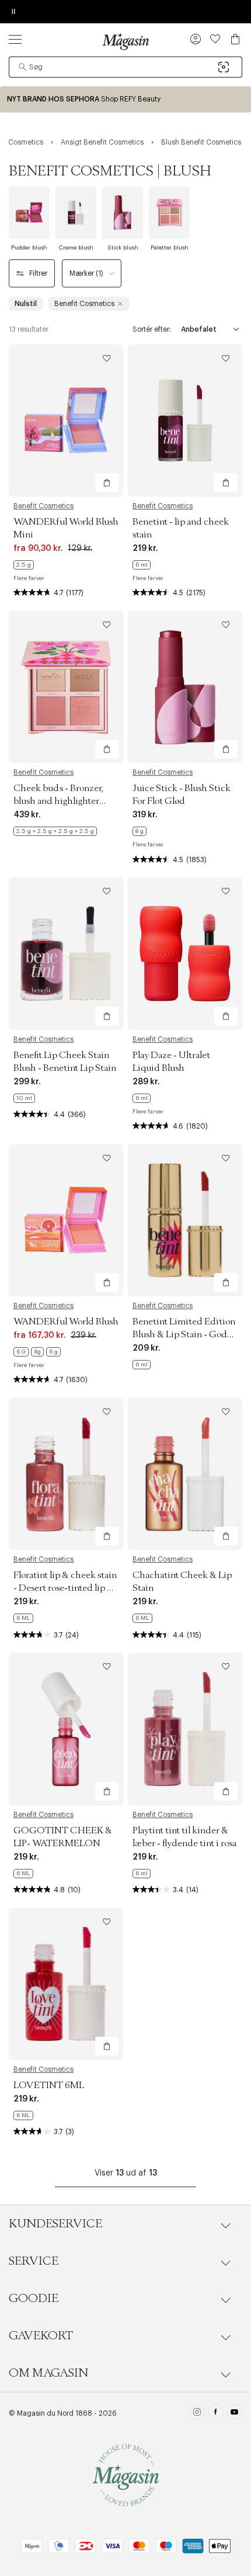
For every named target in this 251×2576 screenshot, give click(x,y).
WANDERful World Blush (66, 1322)
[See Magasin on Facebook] (216, 2413)
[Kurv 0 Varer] (235, 39)
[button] (196, 40)
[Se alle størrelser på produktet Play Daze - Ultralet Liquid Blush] (142, 1098)
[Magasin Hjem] (125, 41)
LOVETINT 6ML (49, 2085)
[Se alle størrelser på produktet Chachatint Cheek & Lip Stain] (142, 1618)
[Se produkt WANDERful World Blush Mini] (66, 421)
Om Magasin (48, 2373)
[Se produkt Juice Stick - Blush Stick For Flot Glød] (185, 687)
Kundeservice (55, 2224)
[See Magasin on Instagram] (197, 2413)
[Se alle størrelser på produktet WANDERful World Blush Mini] (24, 565)
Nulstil (26, 304)
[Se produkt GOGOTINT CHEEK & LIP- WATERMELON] (66, 1729)
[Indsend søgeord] (23, 67)
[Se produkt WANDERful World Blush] (66, 1220)
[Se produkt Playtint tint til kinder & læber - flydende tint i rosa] (185, 1729)
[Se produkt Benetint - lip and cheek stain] (185, 421)
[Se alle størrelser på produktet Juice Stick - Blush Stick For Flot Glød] (140, 831)
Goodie (34, 2299)
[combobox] (125, 67)
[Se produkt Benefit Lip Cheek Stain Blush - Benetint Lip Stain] (66, 953)
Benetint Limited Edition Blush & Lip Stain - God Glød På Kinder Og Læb (184, 1334)
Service (34, 2261)
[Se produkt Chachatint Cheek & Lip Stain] (185, 1474)
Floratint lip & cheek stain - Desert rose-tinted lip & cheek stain (65, 1588)
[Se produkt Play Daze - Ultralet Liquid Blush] (185, 953)
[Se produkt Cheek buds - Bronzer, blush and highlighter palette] (66, 687)
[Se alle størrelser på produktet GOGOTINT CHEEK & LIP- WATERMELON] (23, 1874)
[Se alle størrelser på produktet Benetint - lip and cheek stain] (142, 565)
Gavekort (41, 2336)
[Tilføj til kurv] (107, 483)
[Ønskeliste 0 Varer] (215, 39)
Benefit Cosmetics (43, 506)
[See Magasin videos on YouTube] (234, 2413)
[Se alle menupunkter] (15, 39)
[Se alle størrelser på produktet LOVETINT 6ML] (23, 2115)
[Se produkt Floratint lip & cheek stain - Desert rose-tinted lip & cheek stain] (66, 1474)
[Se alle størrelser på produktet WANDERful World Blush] (37, 1352)
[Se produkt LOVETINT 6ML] (66, 1984)
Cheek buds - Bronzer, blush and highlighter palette (58, 801)
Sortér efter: (152, 329)
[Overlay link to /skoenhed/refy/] (125, 99)
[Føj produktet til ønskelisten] (107, 359)
